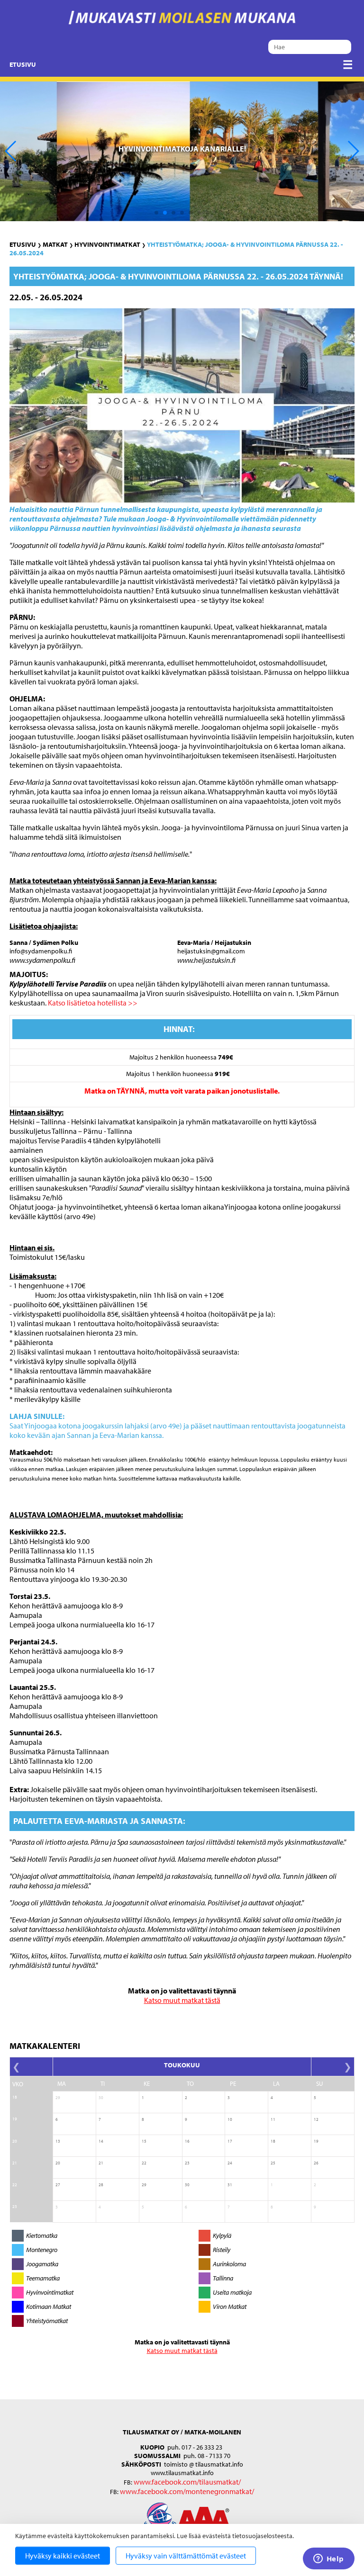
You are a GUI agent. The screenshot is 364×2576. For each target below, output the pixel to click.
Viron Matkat (230, 2307)
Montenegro (42, 2250)
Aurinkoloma (229, 2264)
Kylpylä (222, 2235)
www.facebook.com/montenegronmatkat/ (186, 2491)
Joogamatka (42, 2264)
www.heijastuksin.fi (206, 960)
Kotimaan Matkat (49, 2307)
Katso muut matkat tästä (182, 2000)
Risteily (222, 2250)
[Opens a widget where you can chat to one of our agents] (328, 2559)
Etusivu (23, 64)
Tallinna (223, 2278)
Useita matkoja (232, 2292)
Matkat (55, 244)
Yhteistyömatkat (47, 2321)
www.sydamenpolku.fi (42, 960)
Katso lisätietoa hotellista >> (93, 1003)
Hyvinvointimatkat (107, 244)
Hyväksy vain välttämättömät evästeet (186, 2556)
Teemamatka (43, 2278)
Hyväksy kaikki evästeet (63, 2556)
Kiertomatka (42, 2235)
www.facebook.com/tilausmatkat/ (187, 2482)
